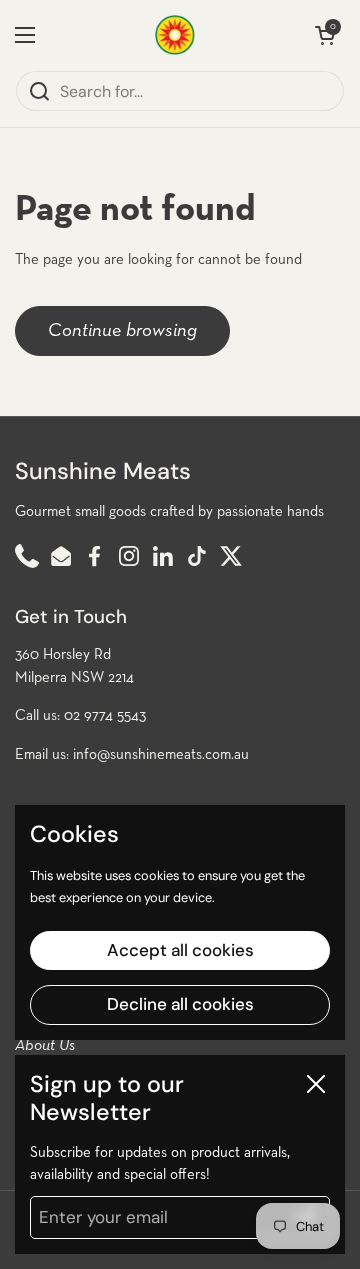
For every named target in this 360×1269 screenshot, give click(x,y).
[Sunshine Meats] (175, 35)
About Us (45, 1046)
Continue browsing (122, 330)
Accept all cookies (180, 950)
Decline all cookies (180, 1004)
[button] (325, 35)
